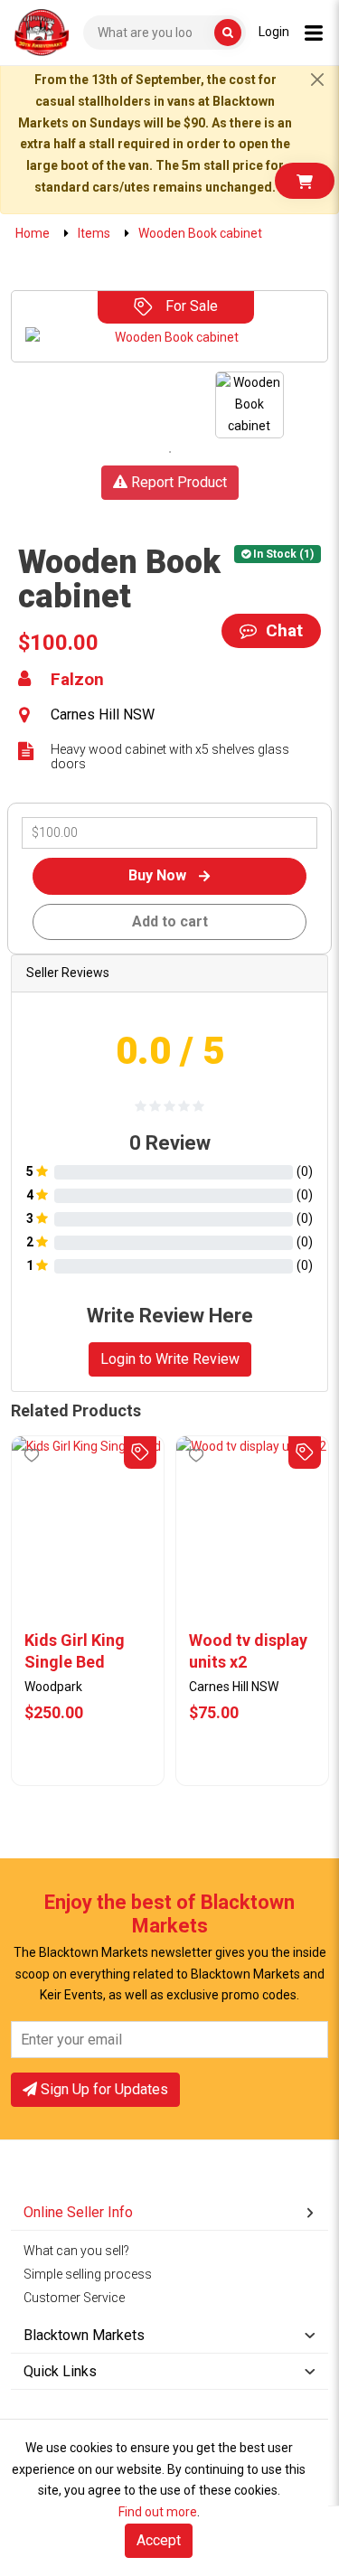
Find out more (158, 2512)
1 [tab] (170, 452)
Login (274, 32)
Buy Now (159, 875)
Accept (159, 2540)
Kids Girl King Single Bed (75, 1651)
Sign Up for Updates (103, 2089)
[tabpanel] (250, 404)
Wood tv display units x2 (248, 1651)
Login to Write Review (170, 1359)
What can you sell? (76, 2251)
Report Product (177, 482)
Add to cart (170, 921)
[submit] (228, 33)
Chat (282, 630)
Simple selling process (88, 2274)
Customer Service (74, 2298)
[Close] (317, 80)
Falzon (77, 680)
